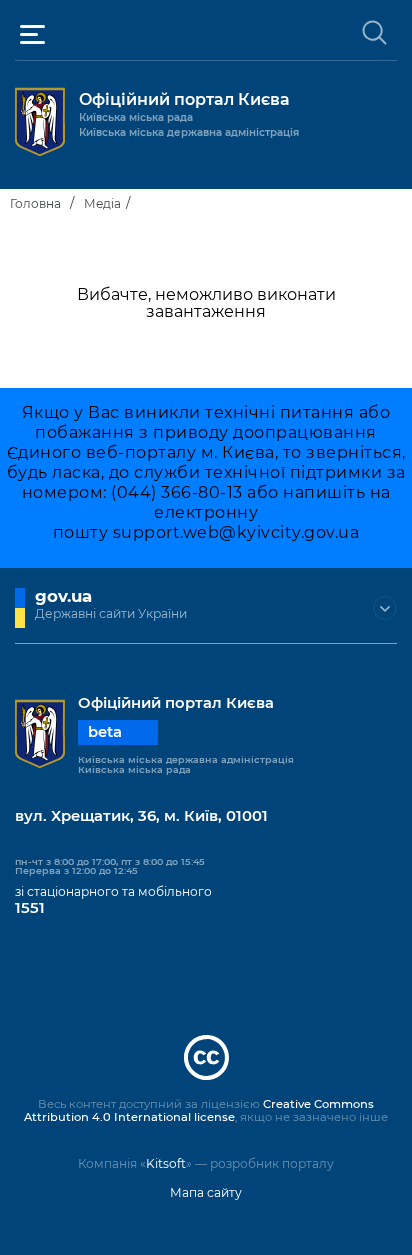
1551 (30, 908)
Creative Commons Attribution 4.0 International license (199, 1111)
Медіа (102, 203)
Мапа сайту (206, 1192)
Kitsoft (166, 1163)
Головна (35, 203)
